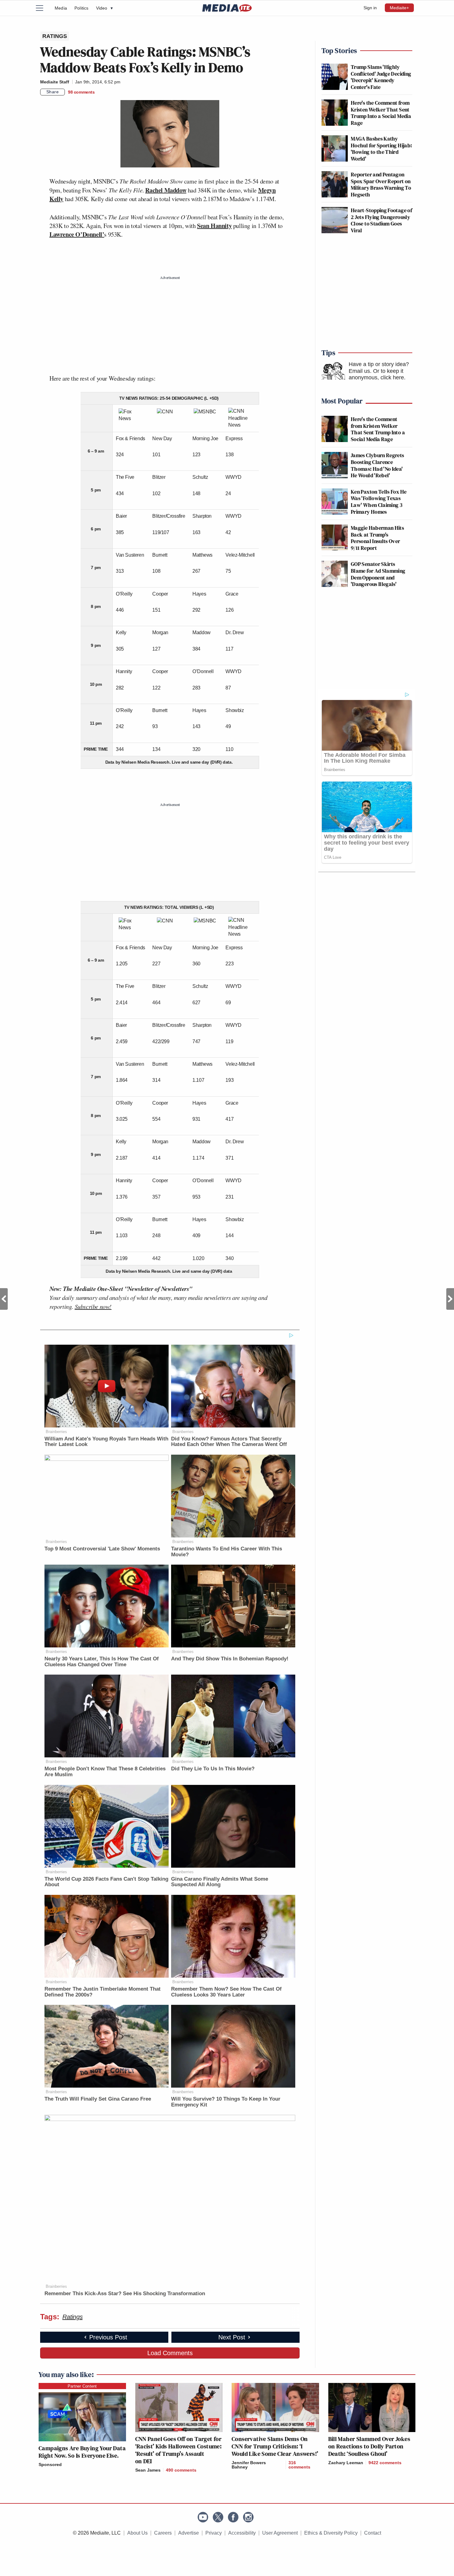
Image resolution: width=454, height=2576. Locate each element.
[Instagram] (248, 2517)
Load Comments (170, 2353)
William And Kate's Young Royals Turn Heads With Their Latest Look (106, 1442)
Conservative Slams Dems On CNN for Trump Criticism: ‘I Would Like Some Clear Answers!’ (275, 2446)
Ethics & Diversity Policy (331, 2533)
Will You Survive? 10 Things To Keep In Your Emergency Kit (226, 2102)
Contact (373, 2533)
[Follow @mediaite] (218, 2517)
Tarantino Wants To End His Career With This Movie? (227, 1552)
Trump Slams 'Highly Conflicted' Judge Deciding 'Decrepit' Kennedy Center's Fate (381, 77)
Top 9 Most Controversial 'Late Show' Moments (102, 1549)
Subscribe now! (93, 1306)
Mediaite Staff (55, 82)
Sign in (370, 8)
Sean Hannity (214, 226)
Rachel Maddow (166, 190)
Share (53, 92)
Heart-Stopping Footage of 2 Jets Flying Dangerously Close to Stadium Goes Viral (381, 220)
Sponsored (50, 2464)
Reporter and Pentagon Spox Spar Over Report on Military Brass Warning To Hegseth (381, 184)
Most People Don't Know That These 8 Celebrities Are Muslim (105, 1772)
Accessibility (242, 2533)
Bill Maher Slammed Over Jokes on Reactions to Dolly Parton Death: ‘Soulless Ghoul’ (369, 2446)
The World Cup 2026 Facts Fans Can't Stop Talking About (106, 1882)
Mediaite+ (399, 8)
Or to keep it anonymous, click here (376, 374)
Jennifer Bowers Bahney (249, 2465)
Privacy (214, 2533)
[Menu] (43, 8)
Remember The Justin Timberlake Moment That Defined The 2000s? (103, 1992)
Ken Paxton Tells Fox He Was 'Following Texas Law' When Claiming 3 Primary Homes (379, 502)
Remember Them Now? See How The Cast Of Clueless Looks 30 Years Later (226, 1992)
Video (104, 8)
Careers (163, 2533)
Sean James (148, 2470)
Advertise (189, 2533)
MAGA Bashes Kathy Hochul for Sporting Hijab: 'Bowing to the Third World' (381, 149)
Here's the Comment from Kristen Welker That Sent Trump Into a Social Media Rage (381, 113)
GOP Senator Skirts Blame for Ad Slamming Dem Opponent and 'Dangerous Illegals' (378, 574)
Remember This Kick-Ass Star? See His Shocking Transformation (125, 2294)
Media (61, 8)
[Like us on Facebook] (233, 2517)
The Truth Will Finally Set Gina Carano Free (98, 2099)
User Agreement (280, 2533)
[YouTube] (203, 2517)
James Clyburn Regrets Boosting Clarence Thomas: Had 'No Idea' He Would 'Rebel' (378, 465)
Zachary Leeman (346, 2463)
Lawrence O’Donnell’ (77, 234)
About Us (137, 2533)
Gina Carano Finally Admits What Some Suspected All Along (220, 1882)
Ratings (72, 2317)
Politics (82, 8)
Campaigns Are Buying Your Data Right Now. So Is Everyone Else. (82, 2452)
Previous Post (4, 1299)
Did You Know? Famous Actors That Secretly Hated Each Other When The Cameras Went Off (229, 1442)
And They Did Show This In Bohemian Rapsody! (230, 1659)
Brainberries (56, 1432)
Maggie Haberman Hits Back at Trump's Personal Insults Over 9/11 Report (377, 538)
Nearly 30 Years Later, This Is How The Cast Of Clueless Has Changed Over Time (102, 1662)
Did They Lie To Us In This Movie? (213, 1769)
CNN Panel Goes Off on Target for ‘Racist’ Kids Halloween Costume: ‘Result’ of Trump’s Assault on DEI (179, 2450)
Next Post (450, 1299)
